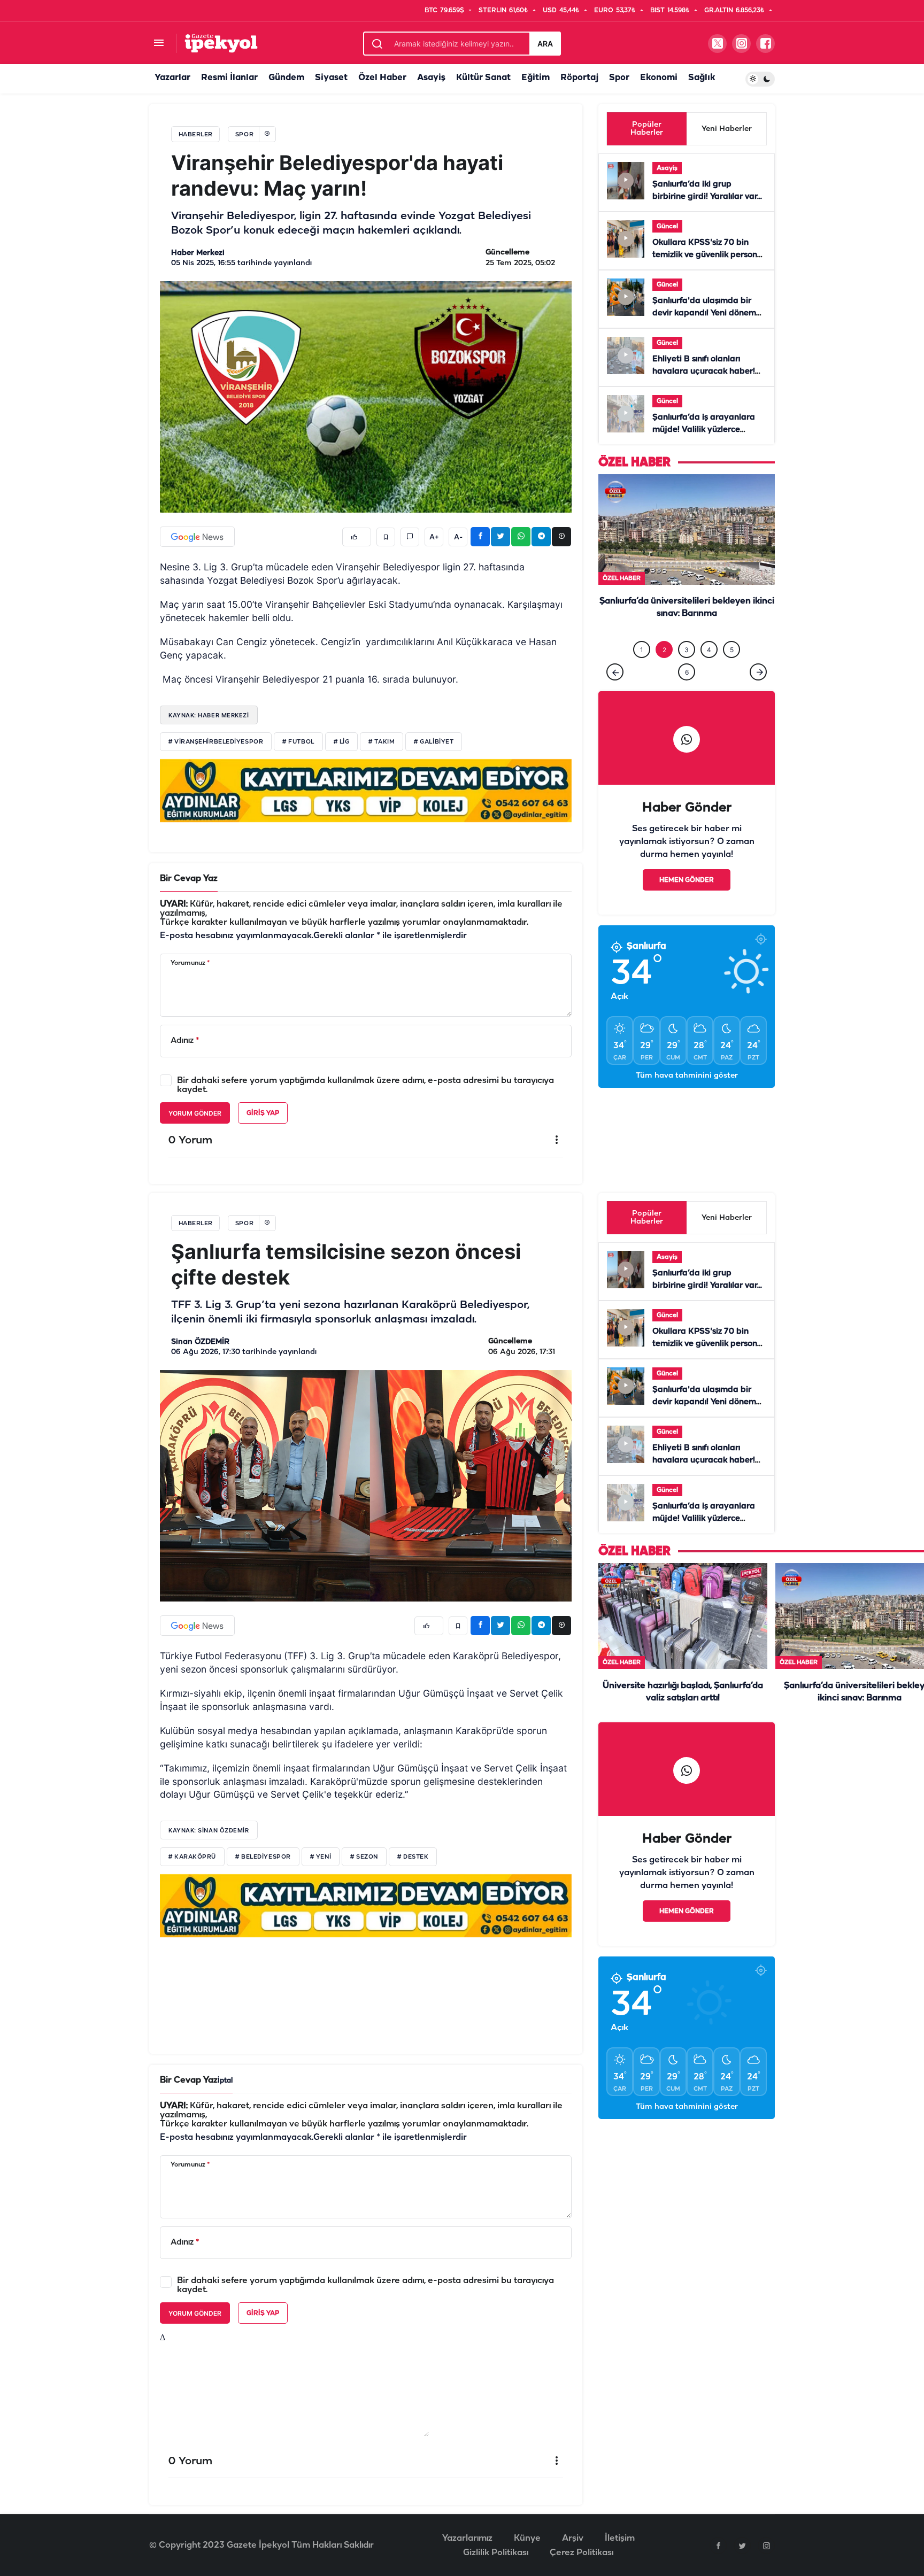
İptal (225, 2081)
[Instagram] (766, 2546)
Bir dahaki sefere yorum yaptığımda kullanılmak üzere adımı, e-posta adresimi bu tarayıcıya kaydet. (365, 1085)
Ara (545, 44)
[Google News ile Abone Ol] (197, 537)
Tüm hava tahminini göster (687, 1098)
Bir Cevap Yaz (189, 879)
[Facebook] (718, 2546)
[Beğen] (357, 537)
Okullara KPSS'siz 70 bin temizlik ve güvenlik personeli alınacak (709, 255)
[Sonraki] (758, 694)
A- (458, 537)
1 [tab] (642, 672)
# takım (382, 742)
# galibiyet (434, 742)
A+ (434, 537)
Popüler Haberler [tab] (647, 129)
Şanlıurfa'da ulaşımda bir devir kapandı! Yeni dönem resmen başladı (704, 313)
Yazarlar (172, 78)
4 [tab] (709, 672)
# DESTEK (413, 1857)
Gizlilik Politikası (496, 2553)
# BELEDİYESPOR (263, 1857)
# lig (342, 742)
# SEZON (364, 1857)
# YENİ (321, 1857)
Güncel (667, 226)
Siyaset (331, 78)
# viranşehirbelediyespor (216, 742)
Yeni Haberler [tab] (727, 129)
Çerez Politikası (582, 2553)
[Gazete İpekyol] (221, 43)
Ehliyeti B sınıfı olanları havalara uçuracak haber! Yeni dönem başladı (704, 372)
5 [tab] (732, 672)
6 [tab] (687, 694)
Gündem (286, 78)
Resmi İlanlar (229, 78)
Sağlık (702, 78)
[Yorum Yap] (410, 537)
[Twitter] (742, 2546)
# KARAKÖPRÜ (192, 1857)
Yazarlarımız (467, 2538)
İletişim (620, 2538)
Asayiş (431, 78)
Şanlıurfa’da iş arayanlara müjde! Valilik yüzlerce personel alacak (704, 430)
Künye (527, 2538)
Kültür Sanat (483, 78)
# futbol (298, 742)
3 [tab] (687, 672)
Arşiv (573, 2538)
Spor (619, 78)
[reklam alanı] (366, 790)
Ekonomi (659, 78)
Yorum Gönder (195, 1113)
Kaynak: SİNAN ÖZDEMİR (209, 1830)
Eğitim (536, 78)
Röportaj (579, 78)
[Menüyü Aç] (159, 44)
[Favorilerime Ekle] (386, 537)
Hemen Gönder (687, 902)
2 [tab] (664, 672)
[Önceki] (615, 694)
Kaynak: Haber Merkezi (209, 715)
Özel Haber (382, 78)
